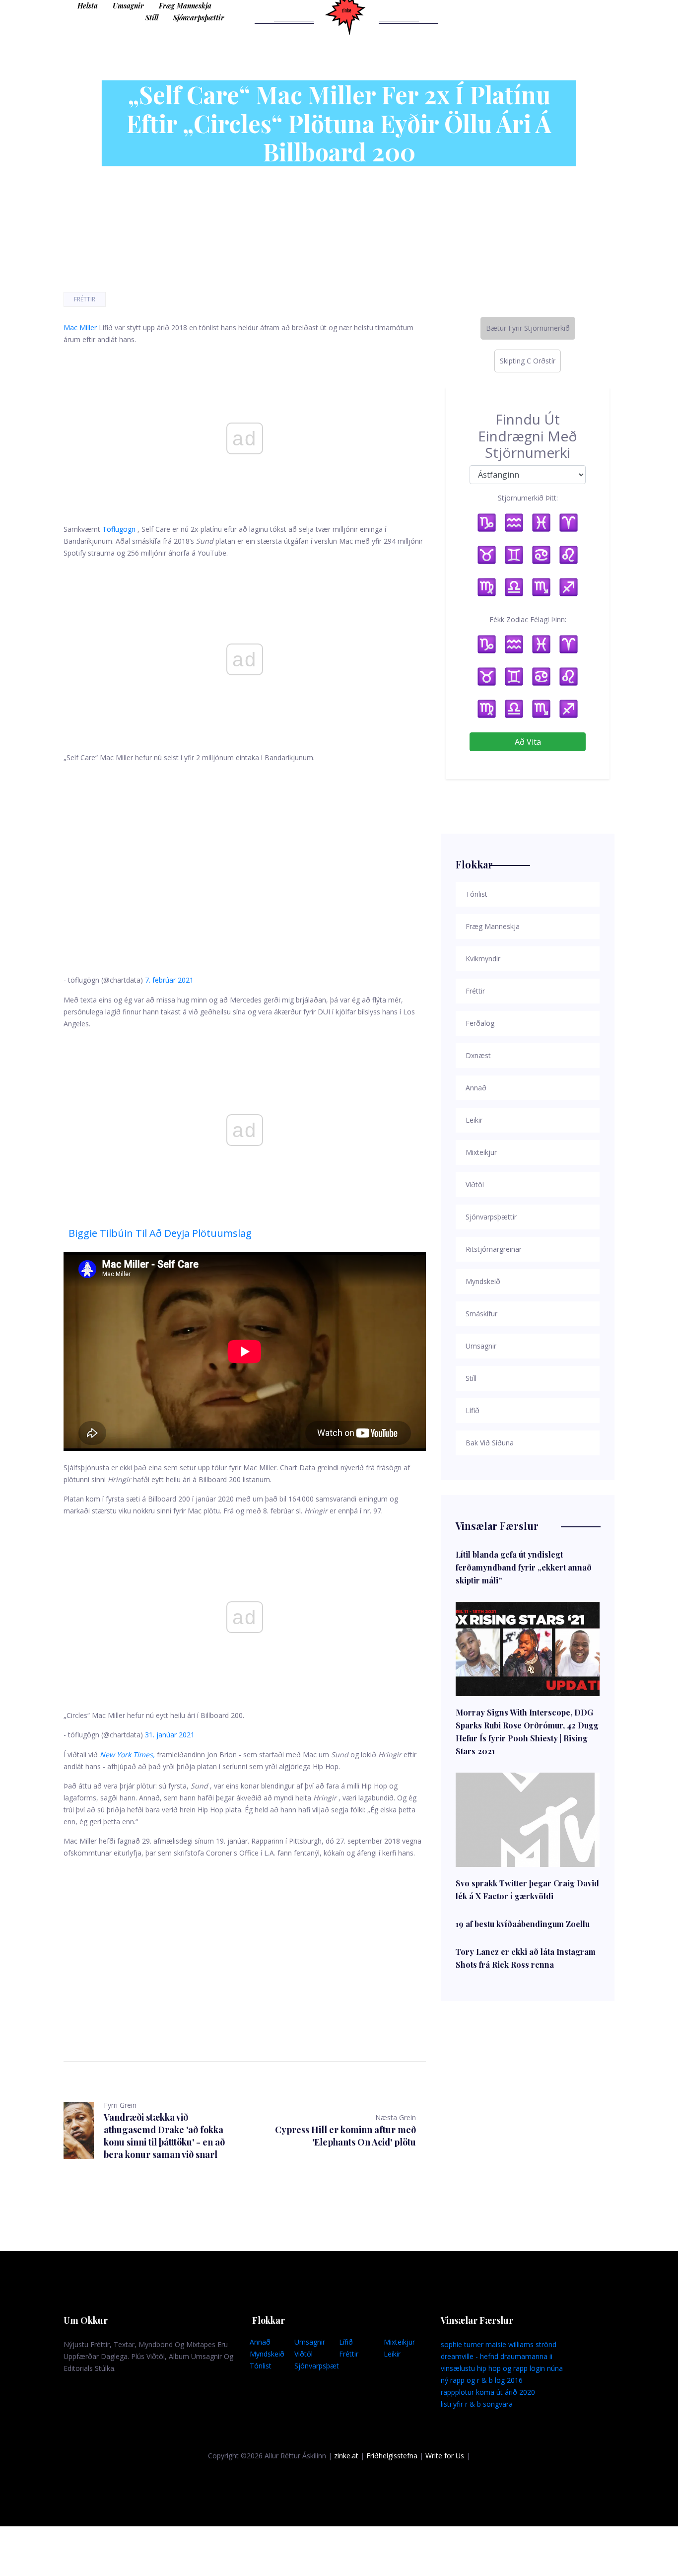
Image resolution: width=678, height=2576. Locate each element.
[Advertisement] (245, 853)
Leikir (392, 2354)
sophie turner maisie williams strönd (499, 2344)
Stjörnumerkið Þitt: (528, 498)
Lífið (346, 2342)
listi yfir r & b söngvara (477, 2404)
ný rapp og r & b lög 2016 (482, 2380)
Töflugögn (119, 529)
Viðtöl (304, 2354)
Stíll (152, 18)
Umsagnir (128, 6)
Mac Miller (80, 327)
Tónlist (261, 2366)
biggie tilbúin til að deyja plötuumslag (160, 1233)
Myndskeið (267, 2354)
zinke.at (346, 2456)
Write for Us (445, 2456)
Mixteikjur (399, 2342)
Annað (260, 2342)
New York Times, (127, 1754)
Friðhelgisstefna (392, 2456)
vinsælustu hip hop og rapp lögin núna (502, 2368)
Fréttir (85, 299)
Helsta (88, 6)
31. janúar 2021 (170, 1735)
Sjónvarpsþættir (199, 18)
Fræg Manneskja (185, 6)
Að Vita (528, 742)
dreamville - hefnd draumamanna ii (497, 2356)
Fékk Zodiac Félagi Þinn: (528, 619)
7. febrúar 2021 (169, 980)
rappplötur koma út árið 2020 (488, 2392)
